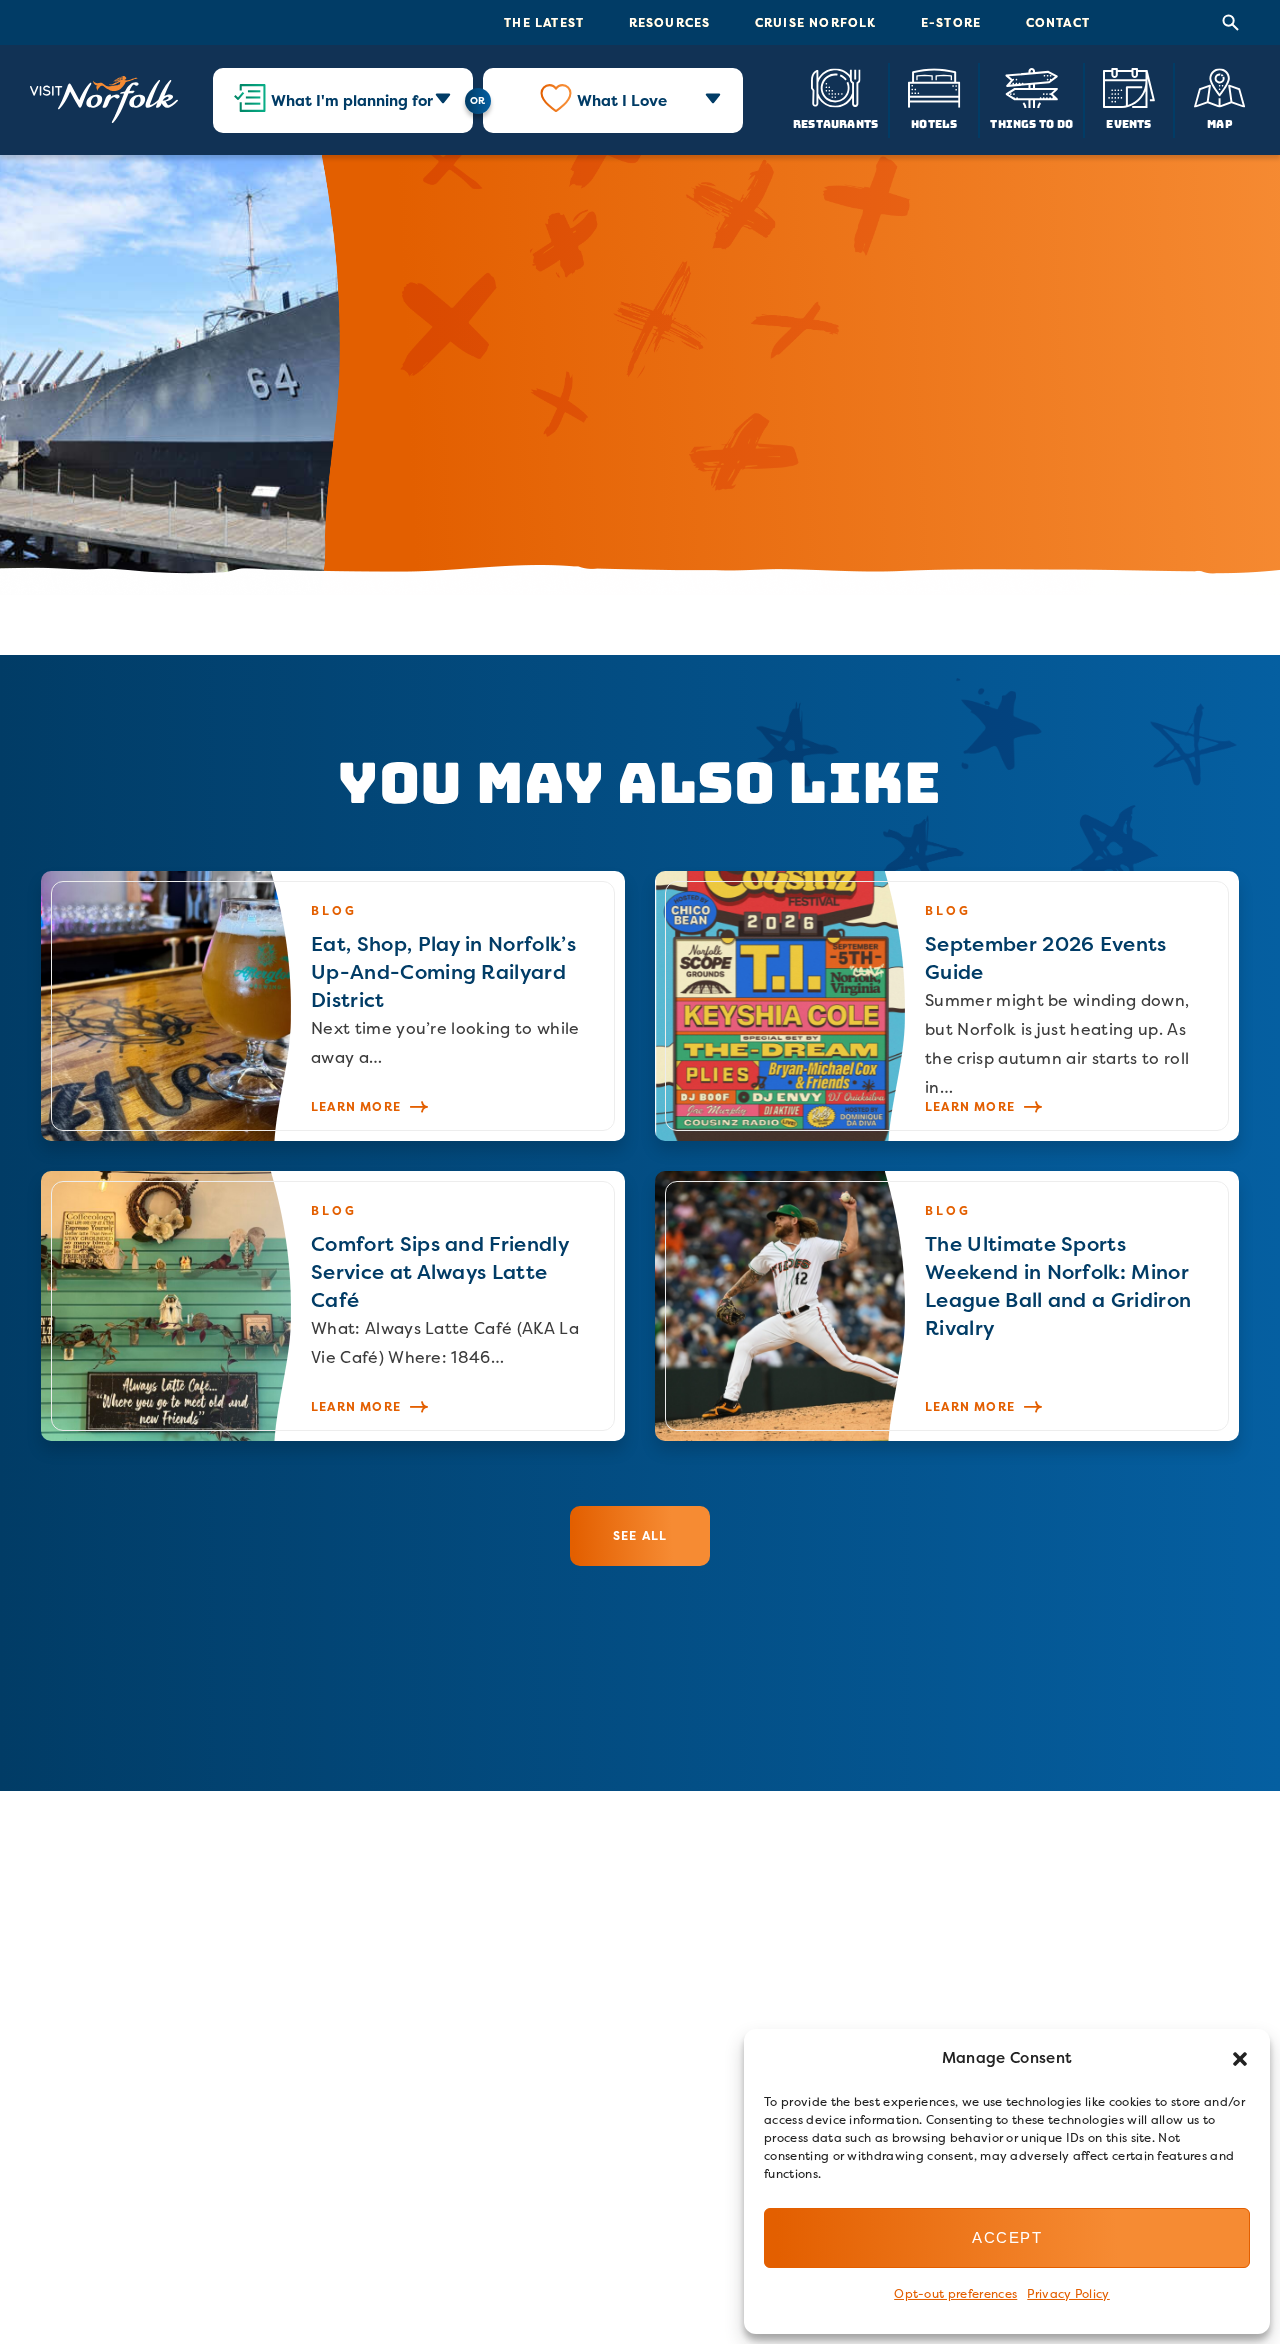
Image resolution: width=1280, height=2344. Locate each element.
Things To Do (1031, 124)
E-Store (951, 22)
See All (640, 1535)
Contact (1058, 22)
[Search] (1231, 23)
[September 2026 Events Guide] (947, 1006)
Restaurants (835, 124)
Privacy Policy (1068, 2293)
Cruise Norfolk (816, 22)
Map (1220, 124)
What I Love (622, 100)
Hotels (934, 124)
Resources (670, 22)
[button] (1240, 2059)
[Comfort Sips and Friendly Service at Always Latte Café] (333, 1306)
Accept (1007, 2237)
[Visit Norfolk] (104, 100)
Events (1128, 124)
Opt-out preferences (955, 2293)
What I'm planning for (352, 100)
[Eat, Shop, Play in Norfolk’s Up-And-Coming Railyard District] (333, 1006)
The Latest (544, 22)
